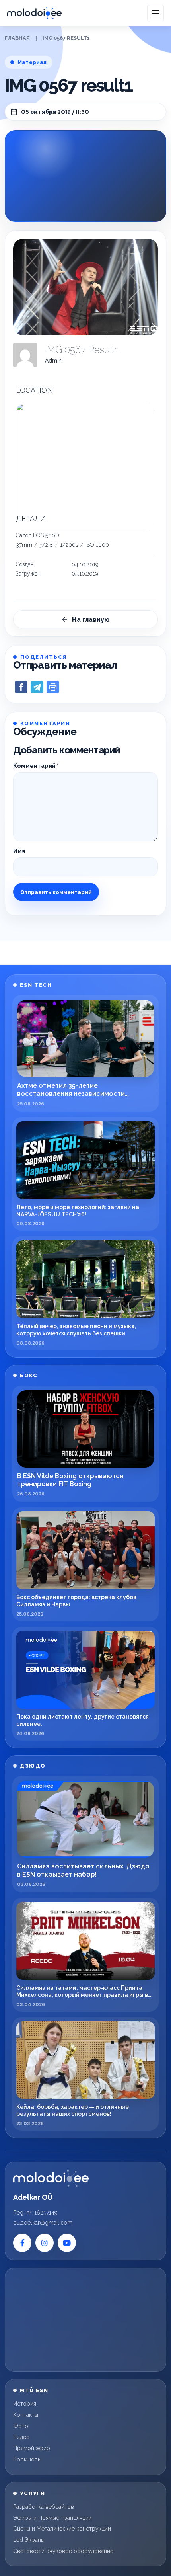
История (25, 2404)
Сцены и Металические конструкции (62, 2529)
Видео (21, 2437)
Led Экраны (29, 2540)
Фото (21, 2426)
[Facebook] (22, 2243)
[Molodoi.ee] (51, 2178)
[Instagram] (45, 2243)
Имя (19, 851)
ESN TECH (36, 985)
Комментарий (36, 766)
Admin (53, 361)
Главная (17, 38)
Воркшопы (27, 2459)
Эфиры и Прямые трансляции (52, 2518)
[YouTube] (67, 2243)
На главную (91, 620)
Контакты (26, 2415)
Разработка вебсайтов (44, 2507)
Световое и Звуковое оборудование (63, 2551)
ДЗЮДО (33, 1766)
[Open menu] (155, 13)
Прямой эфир (32, 2448)
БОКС (29, 1375)
